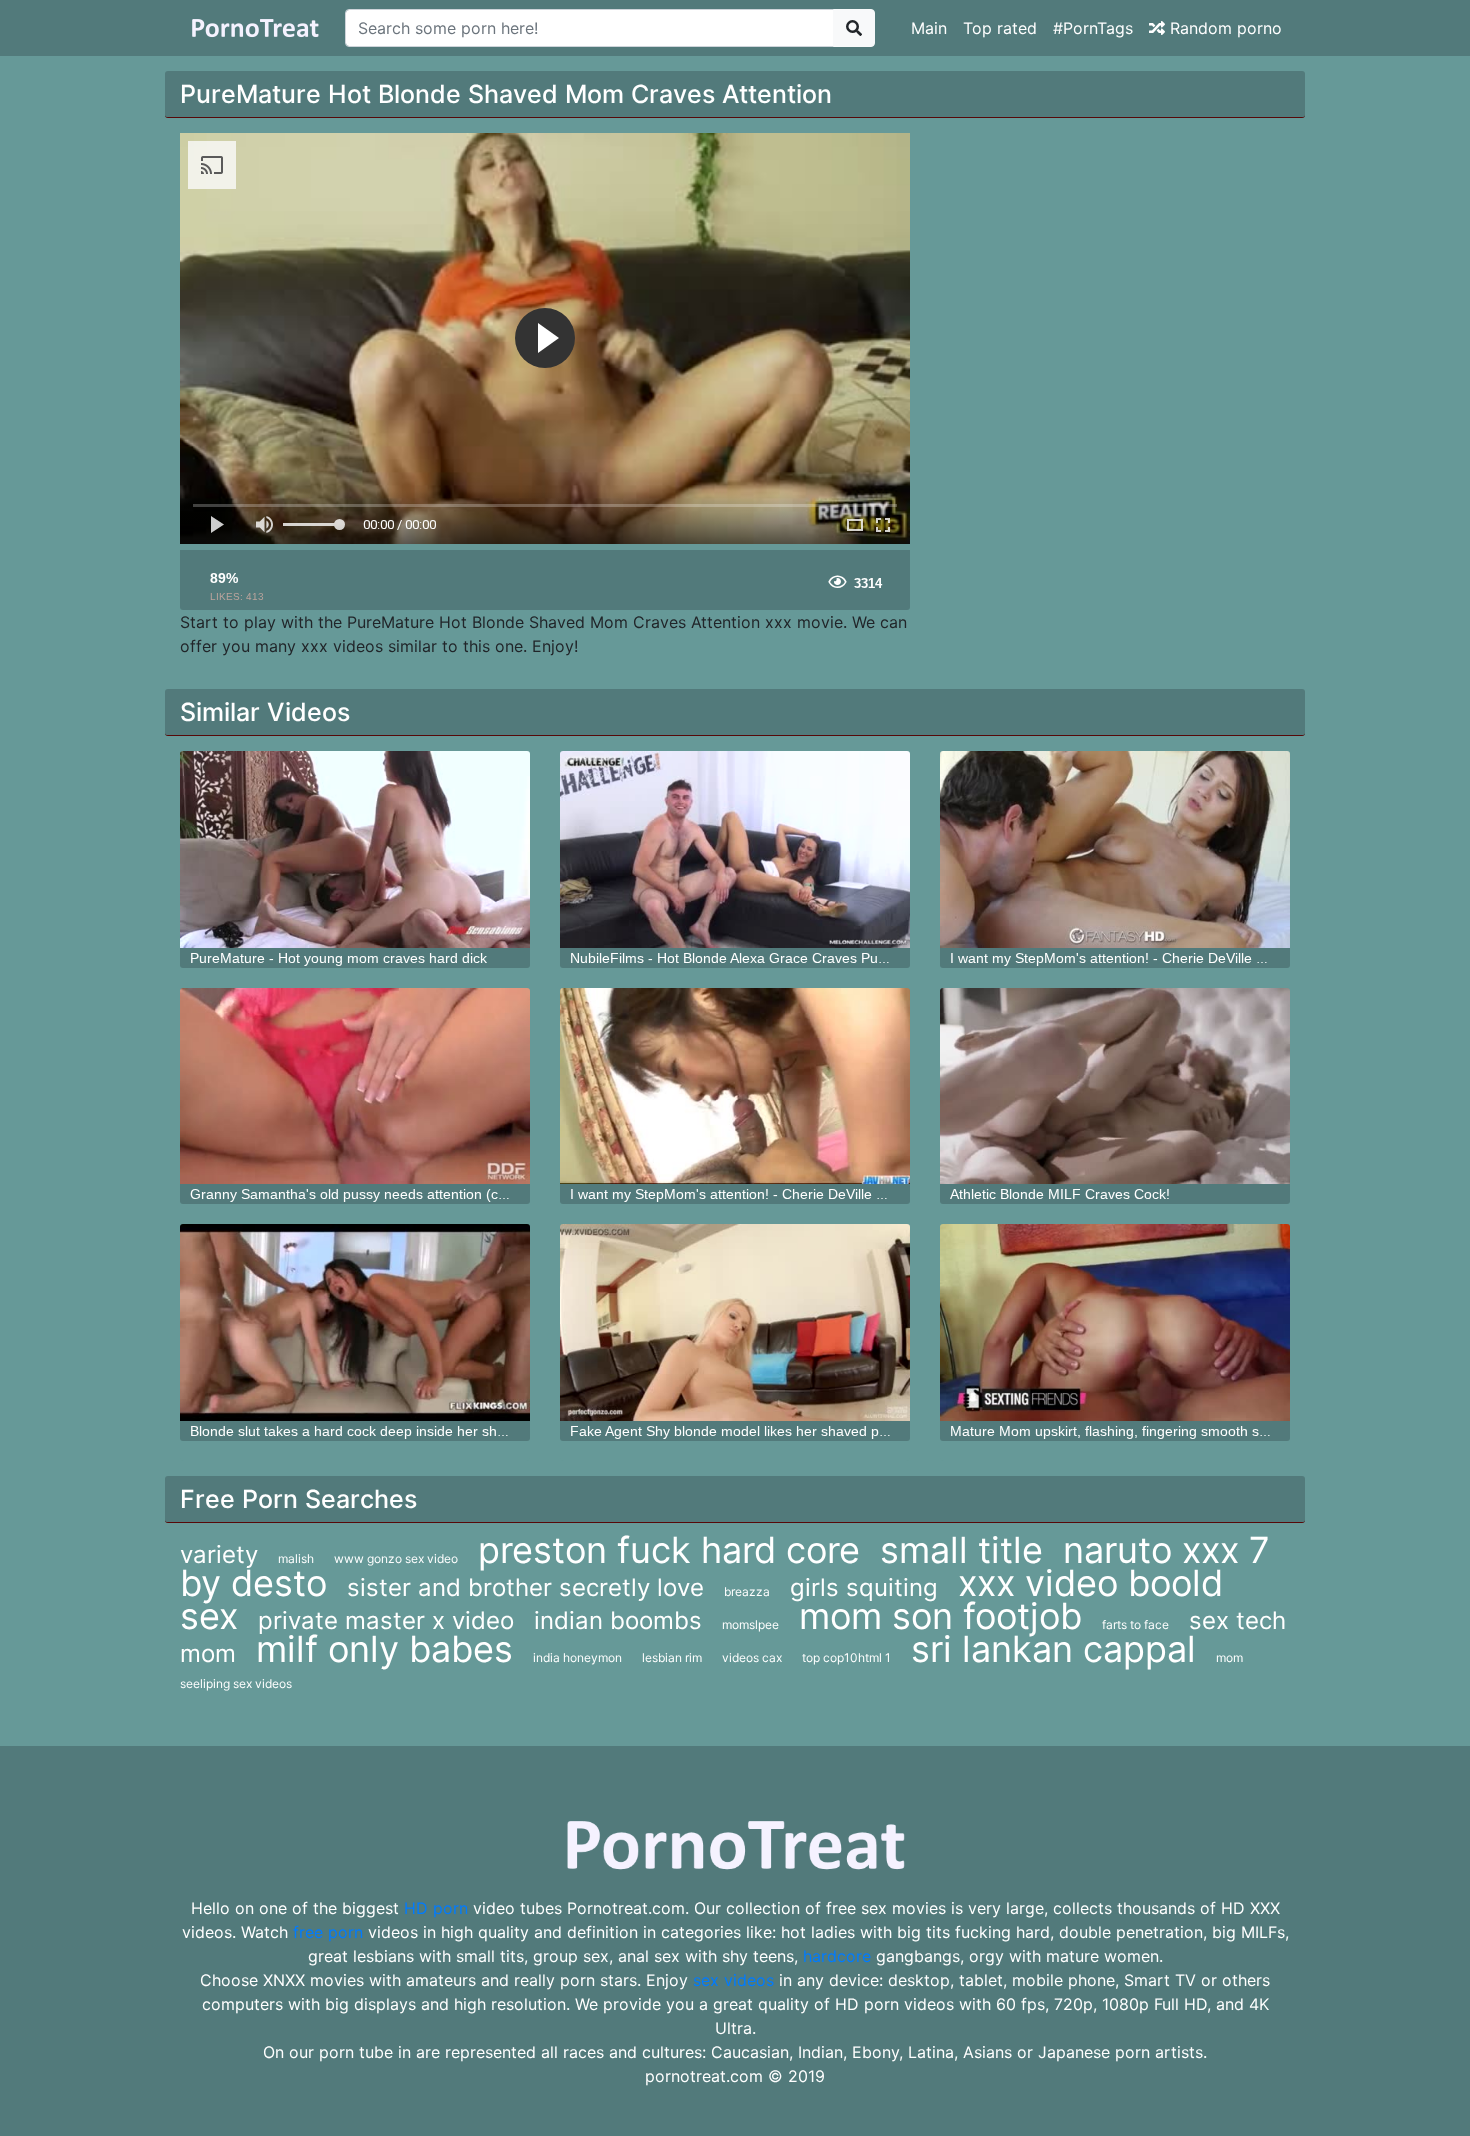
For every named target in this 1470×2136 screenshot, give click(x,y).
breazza (747, 1591)
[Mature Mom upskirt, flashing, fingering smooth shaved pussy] (1115, 1322)
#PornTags (1093, 28)
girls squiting (864, 1587)
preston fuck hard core (669, 1550)
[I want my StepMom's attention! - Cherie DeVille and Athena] (1115, 849)
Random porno (1223, 28)
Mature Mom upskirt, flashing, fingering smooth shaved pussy (1144, 1431)
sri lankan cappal (1053, 1649)
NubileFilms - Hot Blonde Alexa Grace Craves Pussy (734, 958)
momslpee (750, 1624)
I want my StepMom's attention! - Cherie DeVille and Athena (1139, 958)
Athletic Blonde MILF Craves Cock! (1060, 1194)
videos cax (752, 1657)
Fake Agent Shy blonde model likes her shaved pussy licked (759, 1431)
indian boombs (618, 1620)
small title (961, 1550)
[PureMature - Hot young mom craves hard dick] (355, 849)
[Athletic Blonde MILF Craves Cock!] (1115, 1086)
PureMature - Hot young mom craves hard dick (338, 958)
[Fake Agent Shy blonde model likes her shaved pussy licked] (735, 1322)
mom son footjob (940, 1616)
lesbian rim (672, 1657)
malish (296, 1558)
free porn (328, 1932)
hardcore (837, 1956)
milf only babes (384, 1649)
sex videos (733, 1980)
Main (929, 28)
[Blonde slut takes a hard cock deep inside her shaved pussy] (355, 1322)
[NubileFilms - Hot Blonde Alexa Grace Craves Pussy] (735, 849)
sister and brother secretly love (525, 1587)
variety (219, 1554)
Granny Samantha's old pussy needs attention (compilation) (379, 1194)
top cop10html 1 (846, 1657)
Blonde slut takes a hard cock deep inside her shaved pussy (379, 1431)
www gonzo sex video (396, 1558)
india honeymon (577, 1657)
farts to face (1135, 1624)
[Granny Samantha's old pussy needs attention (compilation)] (355, 1086)
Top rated (1000, 28)
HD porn (436, 1908)
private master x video (386, 1620)
